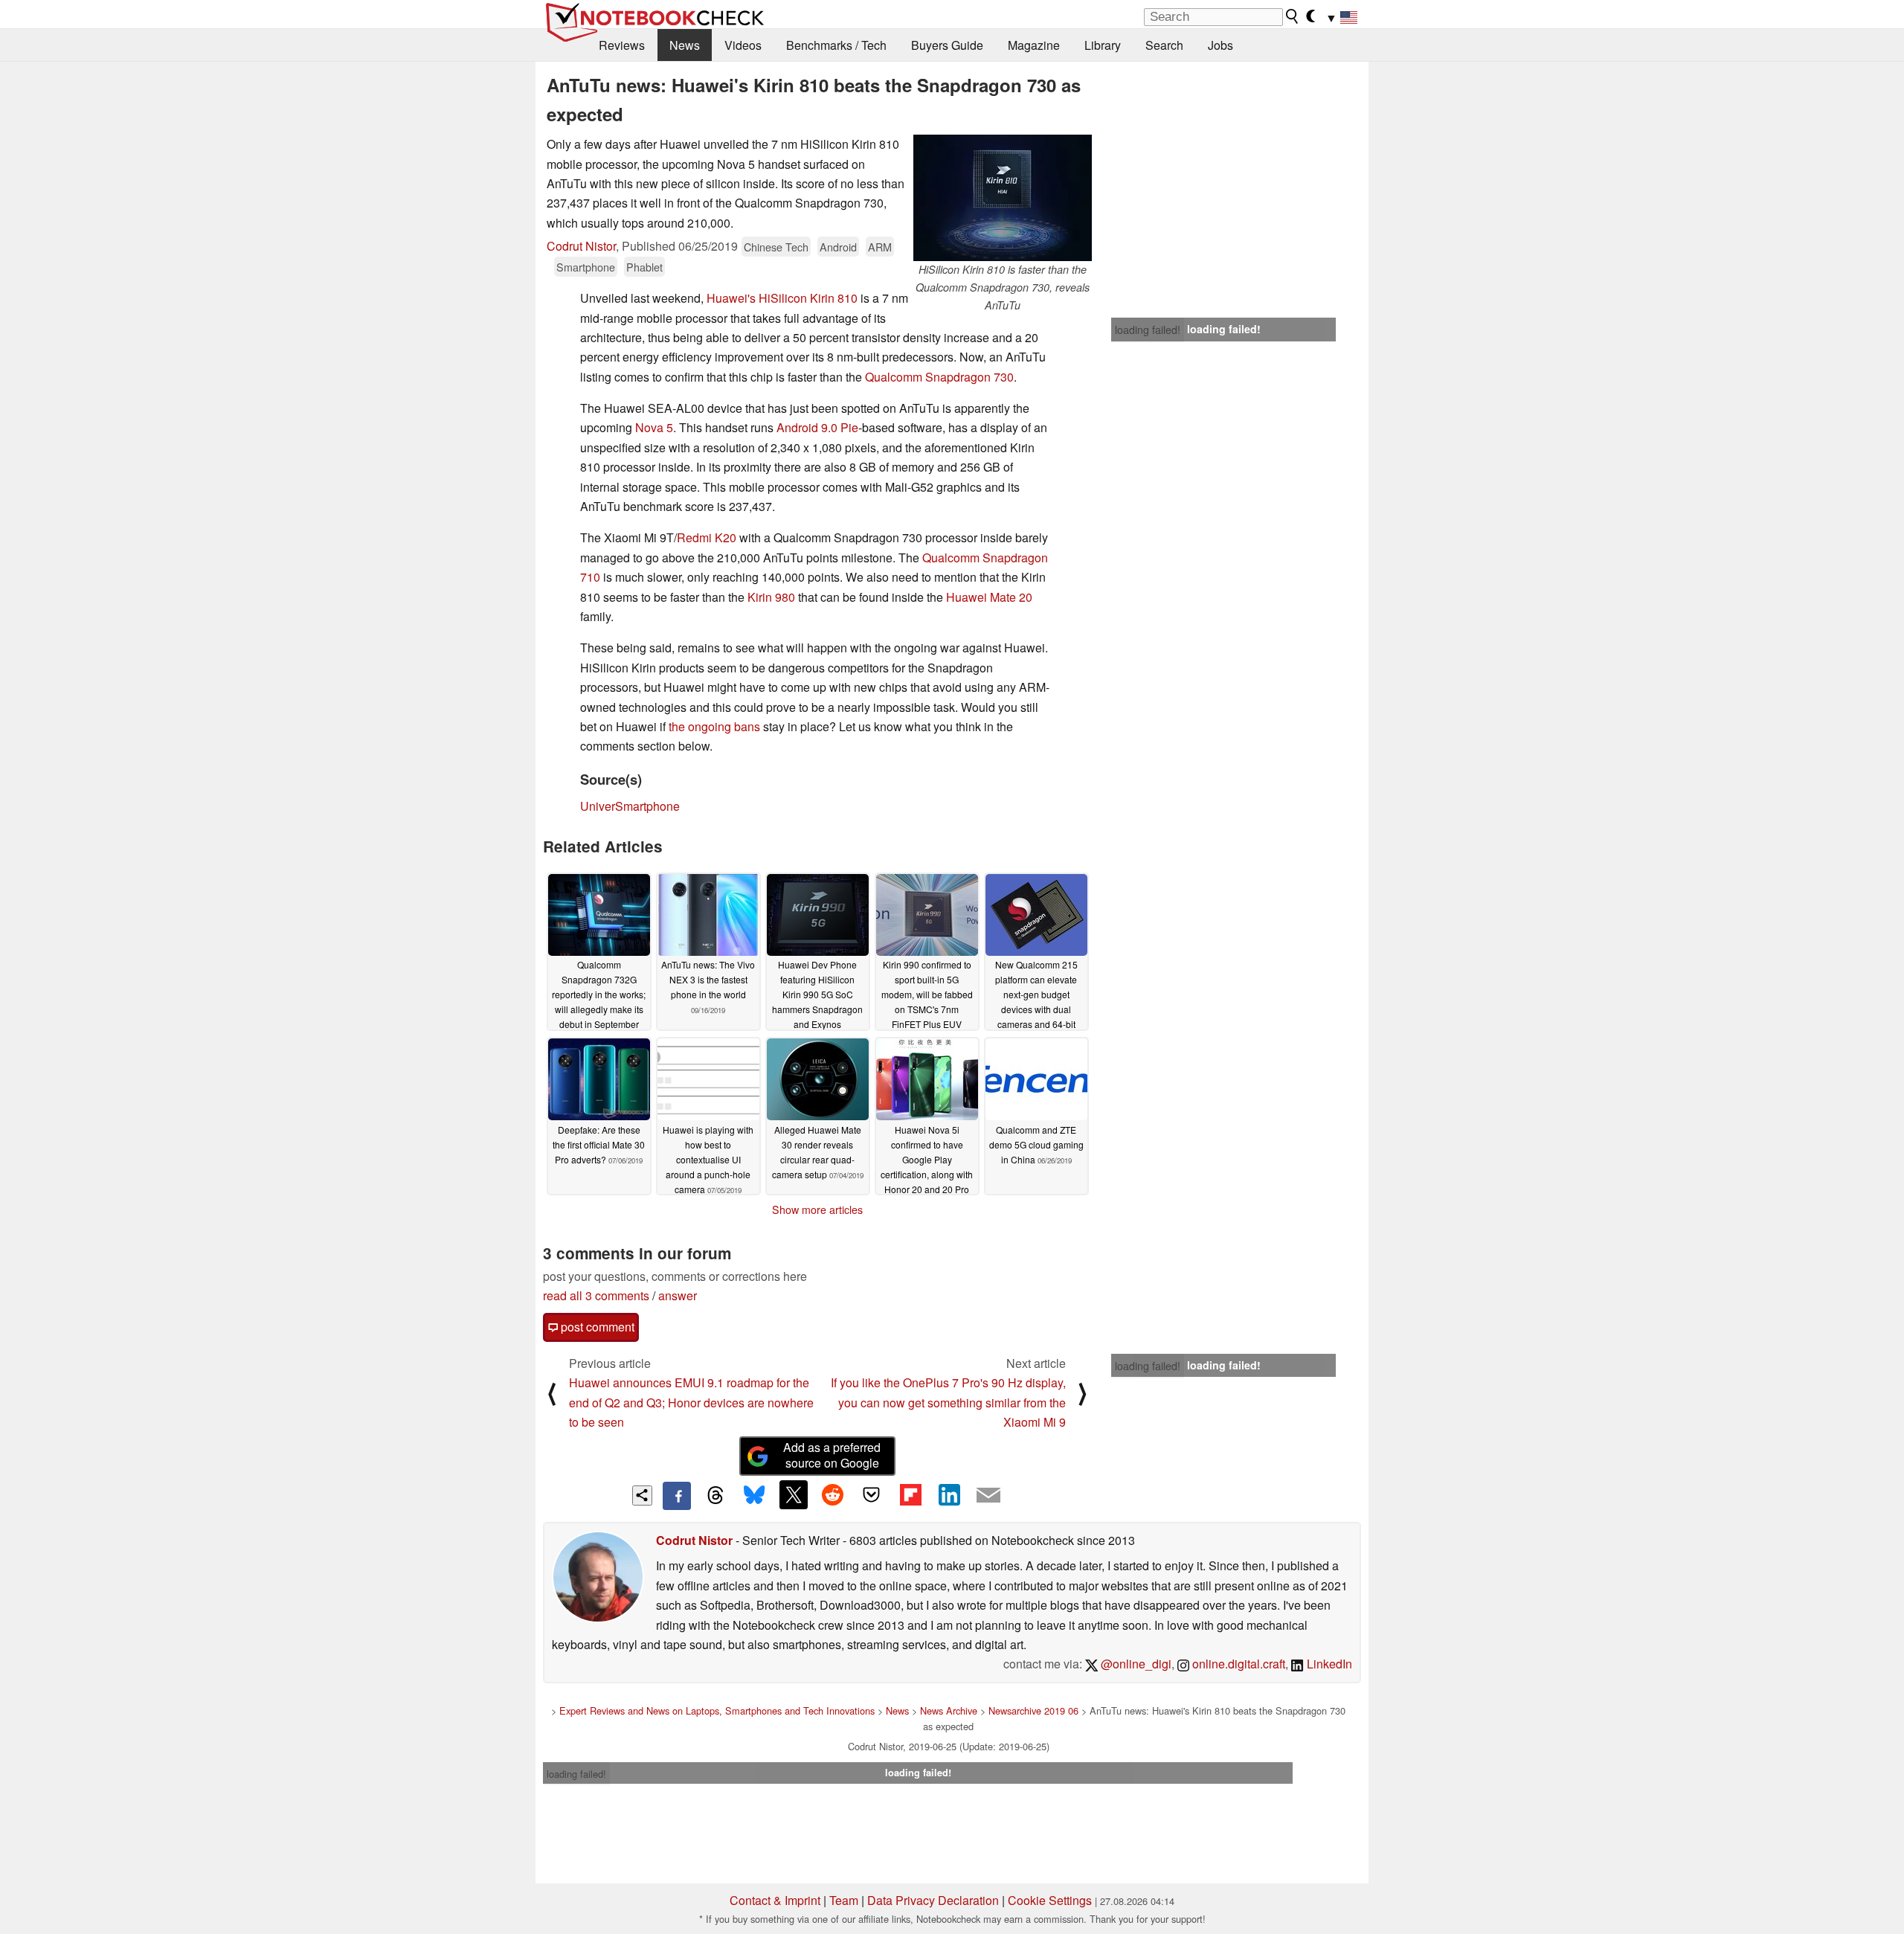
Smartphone (586, 267)
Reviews (622, 45)
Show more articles (817, 1209)
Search (1164, 45)
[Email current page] (988, 1496)
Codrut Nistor (581, 246)
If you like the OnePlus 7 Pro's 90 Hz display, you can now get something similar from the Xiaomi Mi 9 (948, 1402)
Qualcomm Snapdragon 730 (939, 377)
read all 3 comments (596, 1295)
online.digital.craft (1237, 1664)
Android (838, 247)
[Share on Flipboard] (910, 1494)
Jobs (1220, 45)
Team (844, 1900)
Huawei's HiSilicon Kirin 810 (782, 298)
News (685, 45)
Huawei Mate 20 (989, 597)
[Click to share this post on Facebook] (677, 1496)
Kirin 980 (771, 597)
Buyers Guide (947, 45)
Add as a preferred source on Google (832, 1455)
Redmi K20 (707, 537)
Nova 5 (654, 427)
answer (678, 1295)
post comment (596, 1327)
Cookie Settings (1050, 1900)
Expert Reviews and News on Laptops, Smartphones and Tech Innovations (717, 1710)
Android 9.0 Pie (817, 427)
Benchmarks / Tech (836, 45)
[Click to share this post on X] (794, 1494)
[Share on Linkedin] (949, 1494)
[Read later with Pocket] (872, 1494)
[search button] (1293, 16)
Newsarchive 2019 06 (1033, 1710)
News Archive (949, 1710)
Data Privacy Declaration (933, 1900)
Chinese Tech (776, 247)
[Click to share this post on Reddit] (832, 1494)
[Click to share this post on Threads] (715, 1496)
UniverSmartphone (630, 806)
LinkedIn (1328, 1664)
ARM (880, 247)
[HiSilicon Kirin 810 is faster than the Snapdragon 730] (1003, 198)
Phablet (644, 267)
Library (1103, 45)
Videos (743, 45)
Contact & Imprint (775, 1900)
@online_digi (1135, 1664)
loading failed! (1148, 330)
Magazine (1034, 45)
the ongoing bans (714, 726)
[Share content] (642, 1496)
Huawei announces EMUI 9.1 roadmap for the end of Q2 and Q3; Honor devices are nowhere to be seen (691, 1402)
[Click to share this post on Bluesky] (754, 1496)
